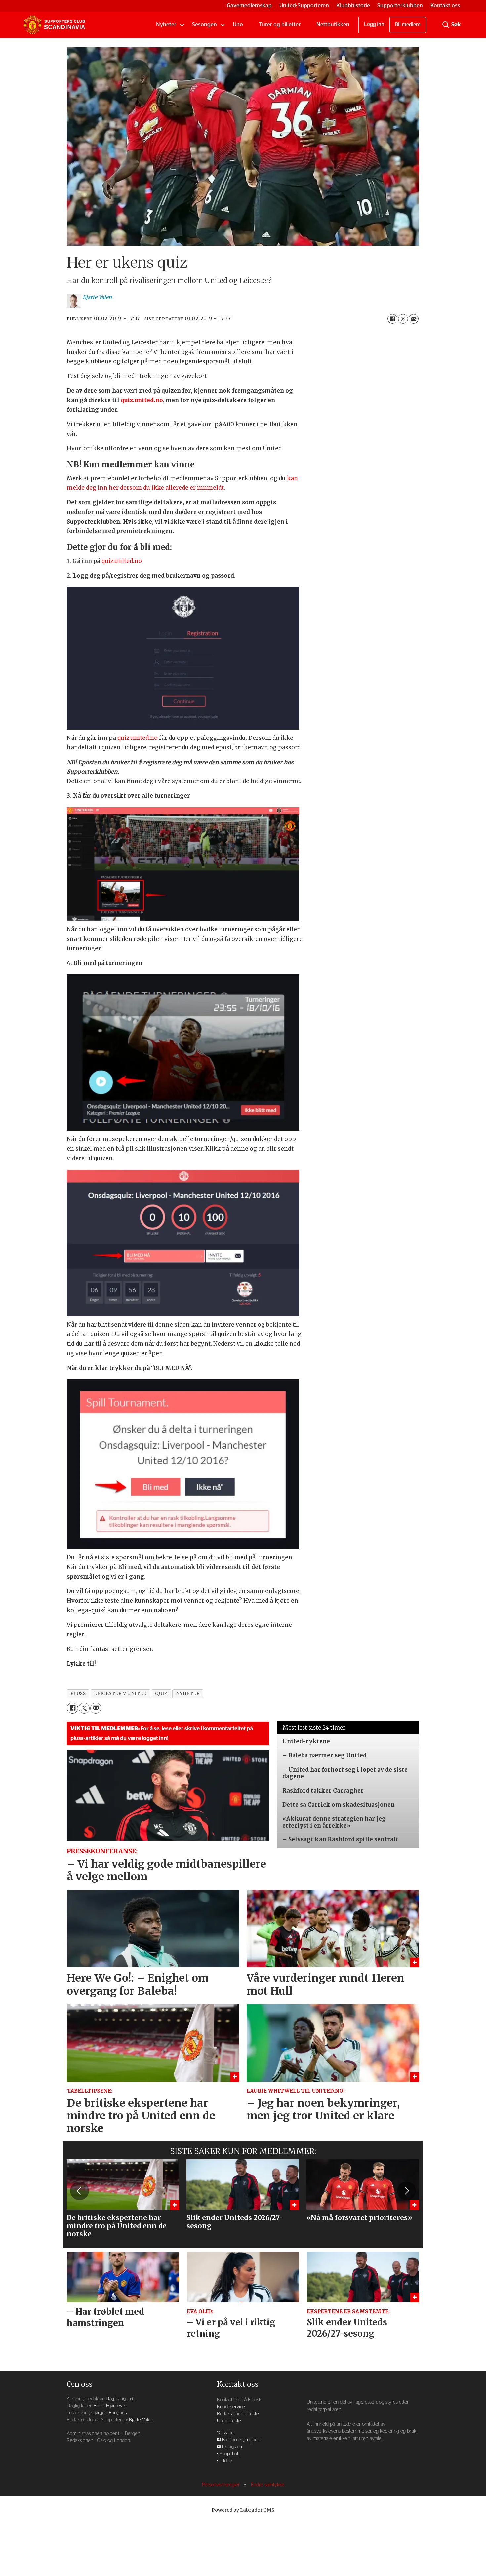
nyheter (188, 1693)
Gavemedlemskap (249, 5)
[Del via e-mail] (414, 319)
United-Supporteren (304, 5)
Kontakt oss (445, 5)
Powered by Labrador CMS (243, 2510)
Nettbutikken (333, 25)
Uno (238, 25)
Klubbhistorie (353, 5)
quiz (161, 1693)
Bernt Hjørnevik (110, 2406)
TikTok (226, 2461)
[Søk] (446, 25)
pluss (78, 1693)
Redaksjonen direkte (238, 2414)
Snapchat (229, 2454)
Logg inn (374, 24)
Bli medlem (408, 25)
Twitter (228, 2433)
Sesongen (204, 25)
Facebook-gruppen (241, 2440)
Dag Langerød (121, 2399)
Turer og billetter (280, 25)
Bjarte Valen (141, 2420)
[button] (79, 2191)
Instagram (232, 2447)
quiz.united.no (142, 400)
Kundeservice (231, 2407)
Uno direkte (229, 2421)
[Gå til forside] (54, 25)
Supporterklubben (400, 5)
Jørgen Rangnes (110, 2413)
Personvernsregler (222, 2485)
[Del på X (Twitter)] (403, 319)
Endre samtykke (268, 2485)
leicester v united (120, 1693)
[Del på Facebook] (392, 319)
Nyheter (166, 25)
